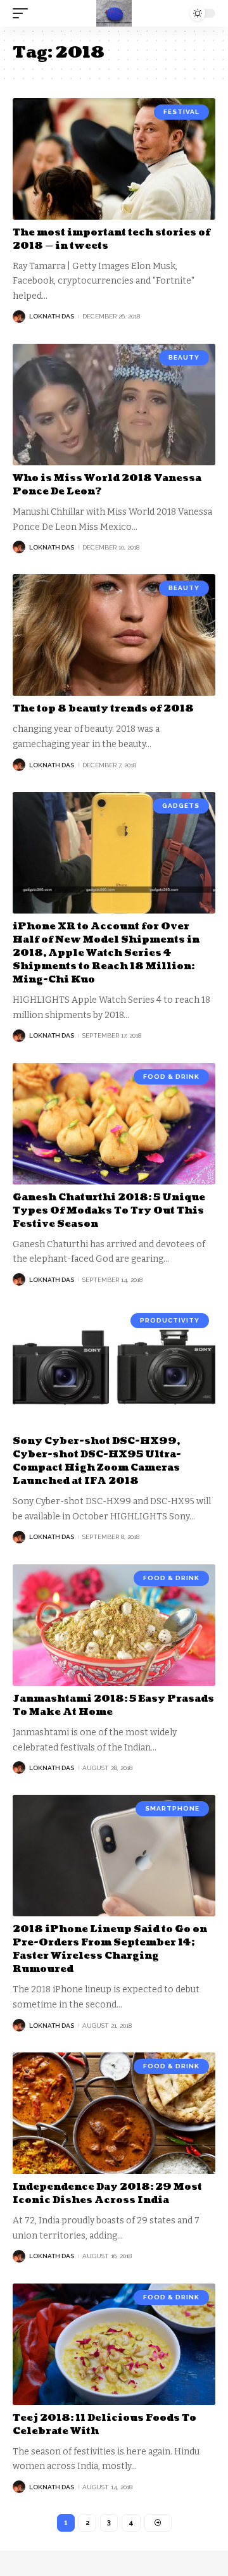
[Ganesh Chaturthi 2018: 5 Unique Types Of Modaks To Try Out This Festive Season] (114, 1124)
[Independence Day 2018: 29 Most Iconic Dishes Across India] (114, 2113)
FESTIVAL (181, 112)
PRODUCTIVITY (170, 1320)
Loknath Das (52, 316)
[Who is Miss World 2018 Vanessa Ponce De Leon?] (114, 405)
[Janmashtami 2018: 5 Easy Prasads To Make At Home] (114, 1625)
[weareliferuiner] (114, 13)
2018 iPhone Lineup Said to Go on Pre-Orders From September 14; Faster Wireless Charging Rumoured (110, 1949)
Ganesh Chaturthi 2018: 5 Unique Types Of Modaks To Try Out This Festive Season (109, 1211)
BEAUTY (184, 357)
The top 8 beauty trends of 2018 (103, 709)
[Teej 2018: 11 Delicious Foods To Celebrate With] (114, 2344)
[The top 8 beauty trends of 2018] (114, 635)
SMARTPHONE (172, 1808)
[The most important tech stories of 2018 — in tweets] (114, 159)
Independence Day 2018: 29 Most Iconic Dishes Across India (107, 2194)
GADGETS (181, 806)
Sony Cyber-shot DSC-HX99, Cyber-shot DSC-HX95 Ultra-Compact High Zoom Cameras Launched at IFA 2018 (97, 1461)
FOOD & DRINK (171, 1077)
